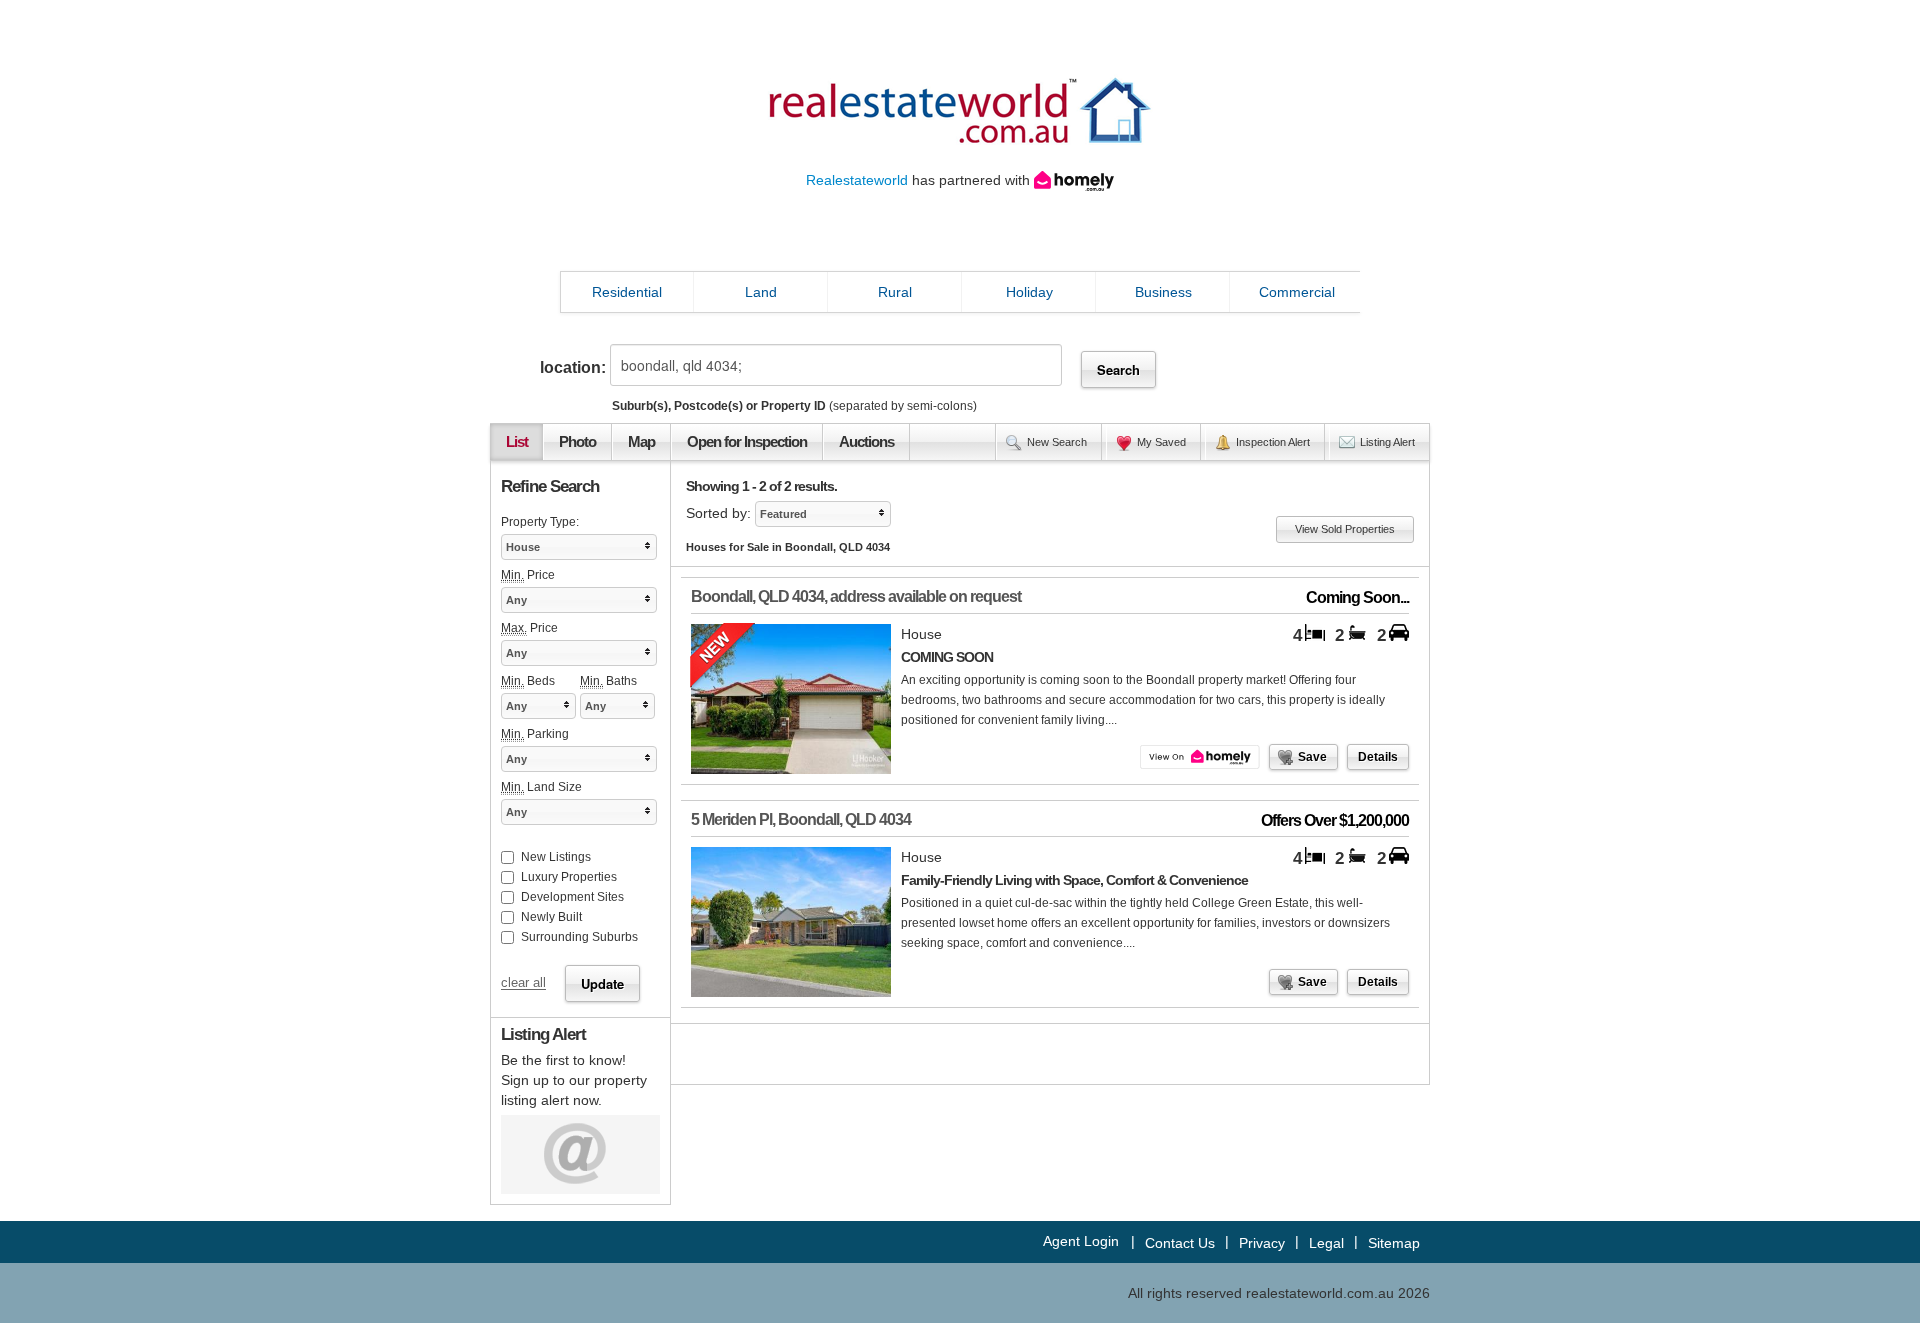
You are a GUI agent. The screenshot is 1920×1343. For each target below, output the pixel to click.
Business (1163, 292)
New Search (1057, 442)
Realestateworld (857, 180)
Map (641, 442)
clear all (523, 984)
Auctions (866, 442)
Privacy (1262, 1243)
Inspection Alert (1273, 442)
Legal (1326, 1243)
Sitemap (1394, 1243)
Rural (895, 292)
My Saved (1161, 442)
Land (761, 292)
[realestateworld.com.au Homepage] (960, 109)
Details (1378, 757)
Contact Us (1180, 1243)
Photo (577, 442)
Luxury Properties (569, 877)
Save (1312, 757)
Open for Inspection (747, 442)
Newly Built (551, 917)
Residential (627, 292)
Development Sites (572, 897)
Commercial (1297, 292)
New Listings (556, 857)
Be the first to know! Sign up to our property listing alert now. (574, 1080)
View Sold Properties (1345, 529)
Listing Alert (1387, 442)
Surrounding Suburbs (579, 937)
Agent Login (1081, 1241)
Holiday (1029, 292)
